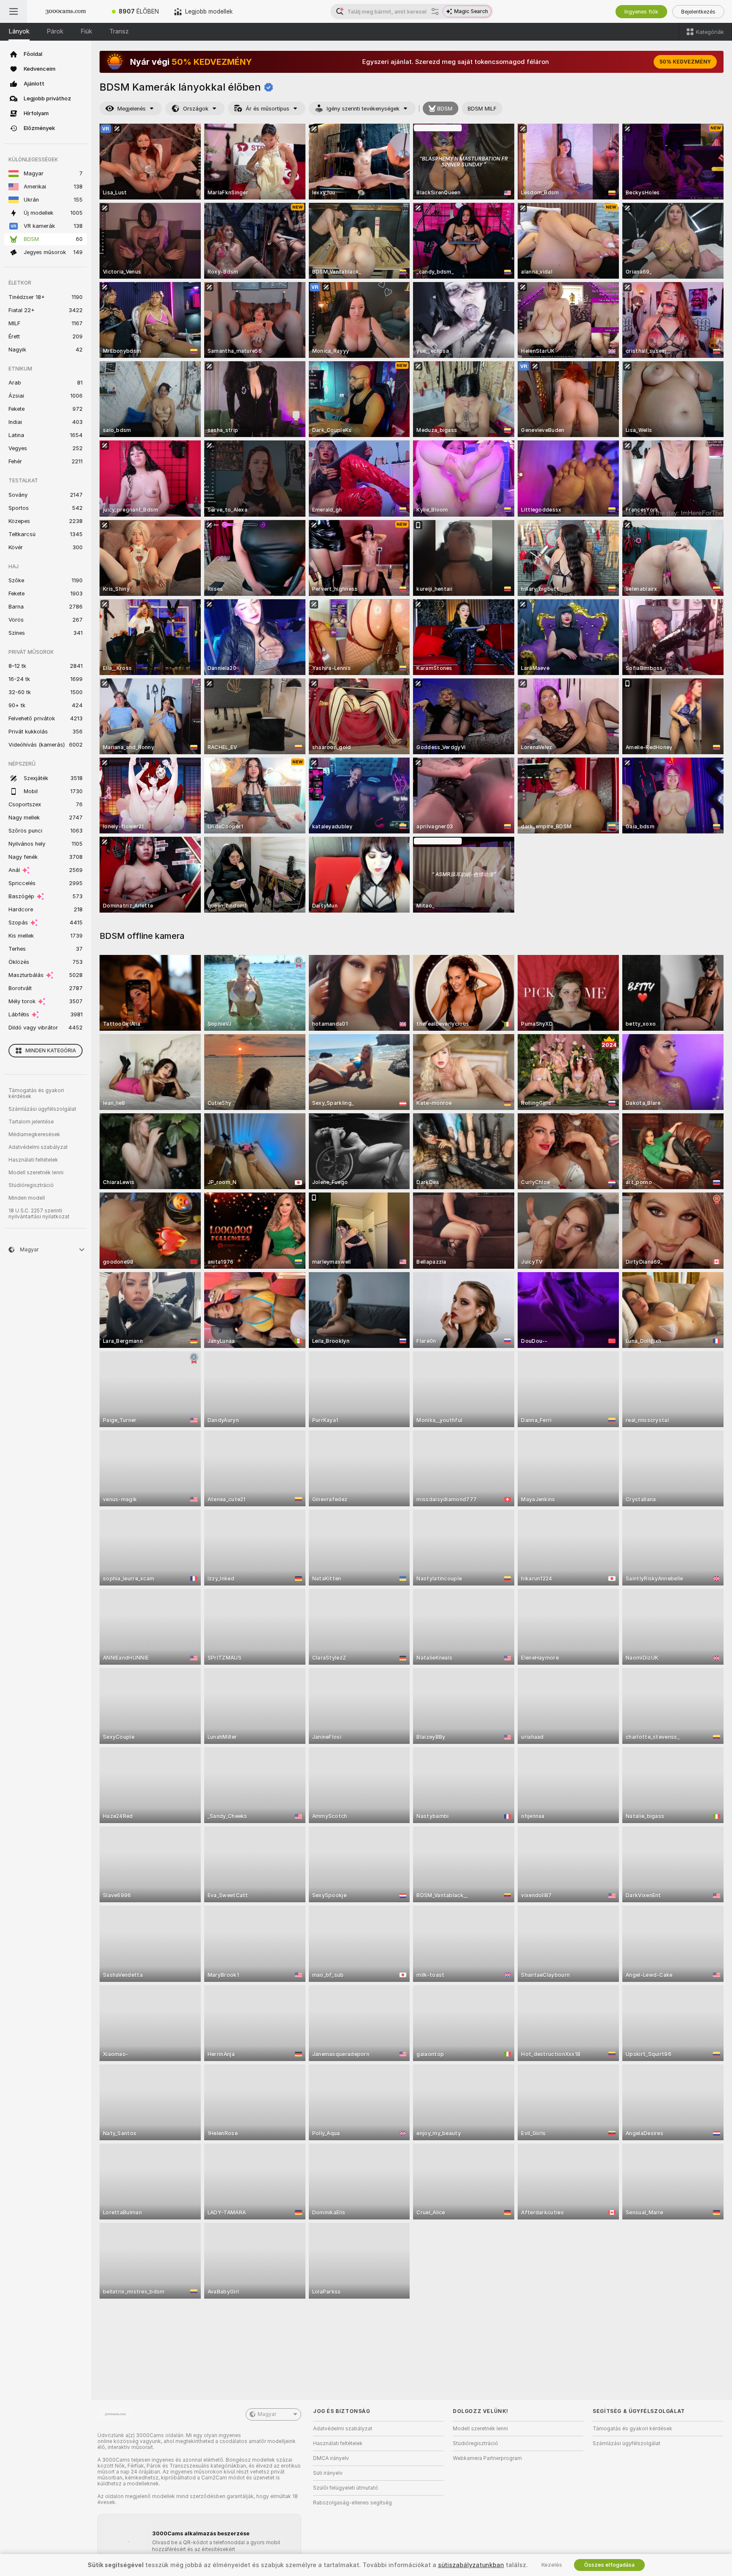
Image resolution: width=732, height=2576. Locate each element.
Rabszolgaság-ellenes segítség (352, 2503)
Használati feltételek (33, 1160)
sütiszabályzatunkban (471, 2565)
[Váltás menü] (14, 11)
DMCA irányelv (331, 2458)
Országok (196, 109)
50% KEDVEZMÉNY (685, 62)
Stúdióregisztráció (31, 1185)
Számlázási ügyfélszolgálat (42, 1109)
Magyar (267, 2414)
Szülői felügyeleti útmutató (346, 2488)
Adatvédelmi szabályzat (38, 1147)
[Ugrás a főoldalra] (66, 11)
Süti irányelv (328, 2473)
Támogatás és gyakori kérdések (36, 1093)
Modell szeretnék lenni (36, 1173)
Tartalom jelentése (31, 1122)
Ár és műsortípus (268, 109)
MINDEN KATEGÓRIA (51, 1051)
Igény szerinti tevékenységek (363, 109)
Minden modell (27, 1198)
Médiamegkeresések (34, 1134)
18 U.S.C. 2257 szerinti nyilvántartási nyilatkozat (39, 1214)
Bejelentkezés (698, 12)
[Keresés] (435, 11)
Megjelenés (132, 109)
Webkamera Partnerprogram (487, 2458)
